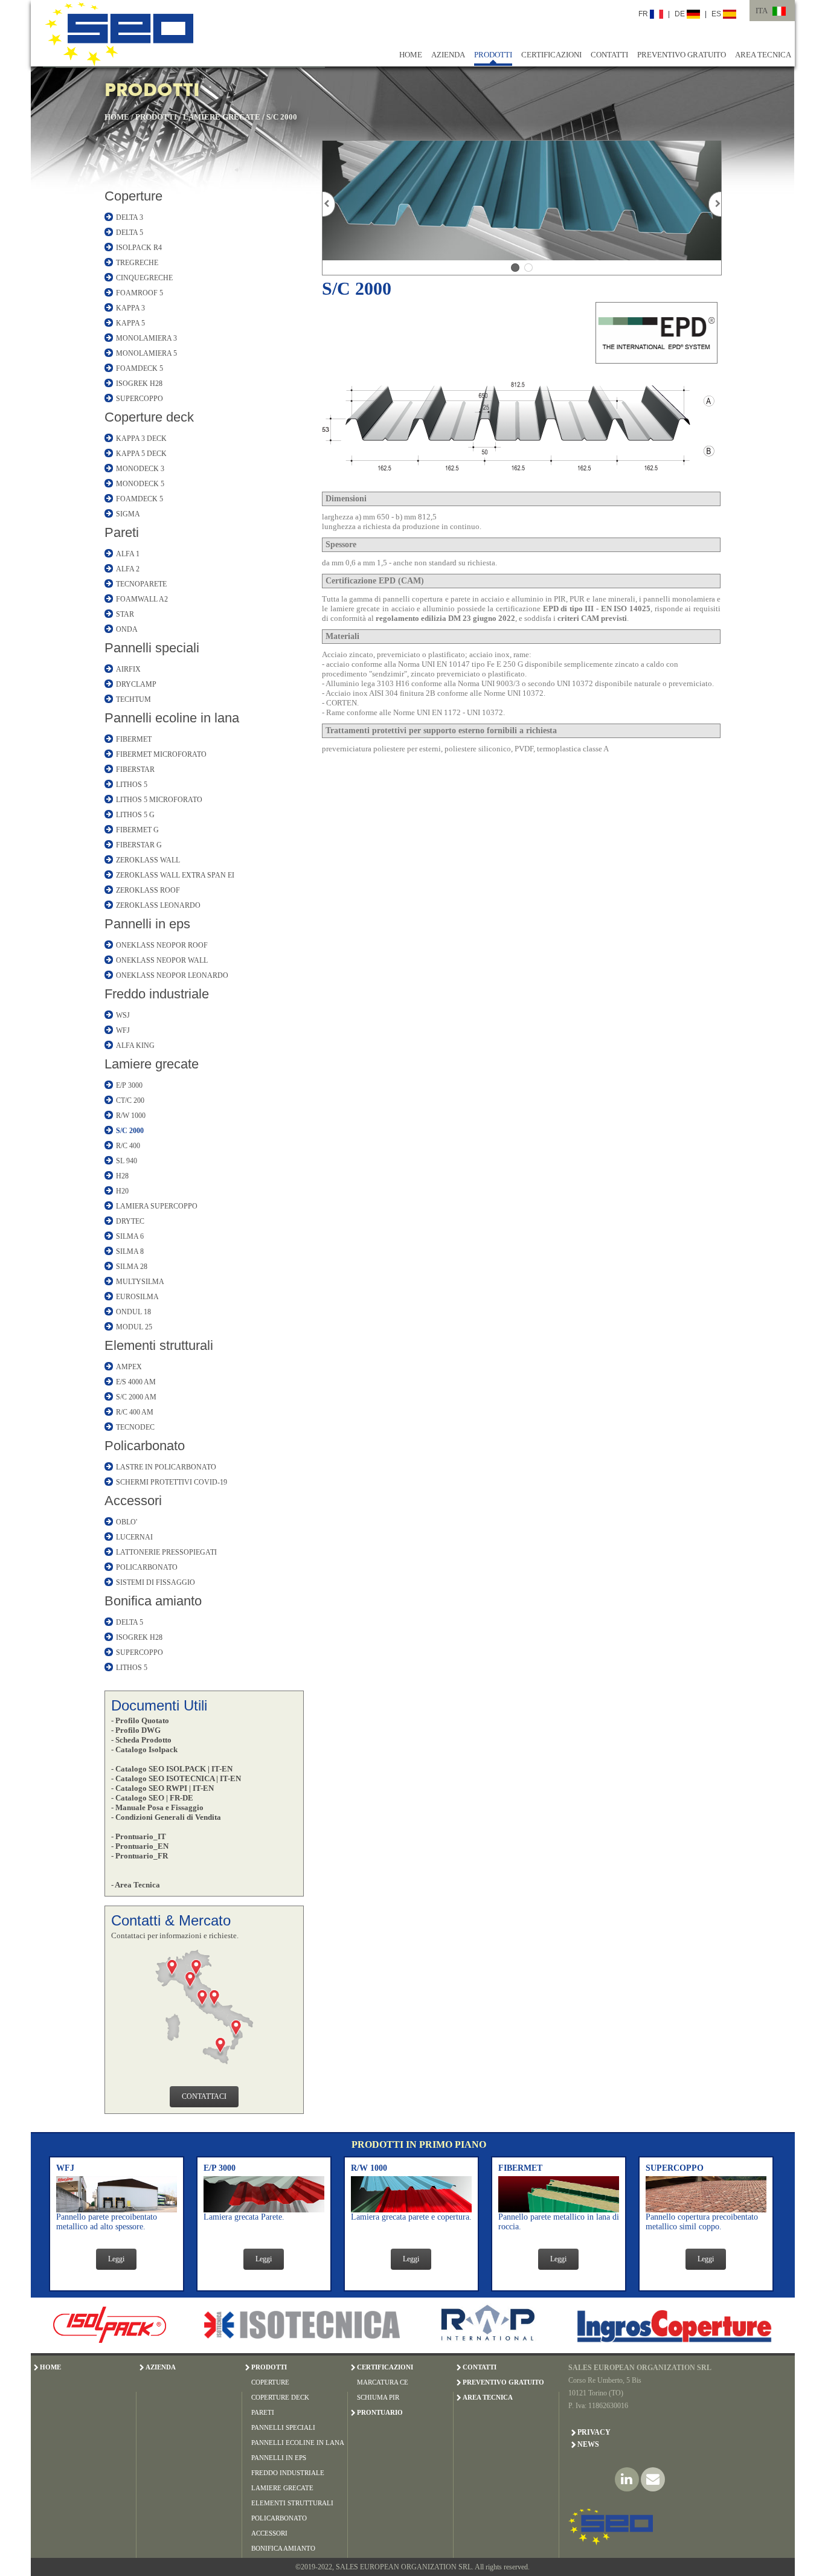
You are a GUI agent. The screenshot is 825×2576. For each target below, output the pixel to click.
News (588, 2444)
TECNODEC (135, 1427)
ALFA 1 (128, 554)
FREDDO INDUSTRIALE (288, 2473)
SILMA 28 (132, 1267)
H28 (122, 1176)
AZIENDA (448, 55)
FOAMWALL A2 (142, 599)
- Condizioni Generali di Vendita (166, 1817)
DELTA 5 (130, 233)
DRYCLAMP (136, 684)
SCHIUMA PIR (378, 2397)
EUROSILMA (137, 1297)
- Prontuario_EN (140, 1846)
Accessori (133, 1501)
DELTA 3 (130, 217)
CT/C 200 (130, 1100)
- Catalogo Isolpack (144, 1749)
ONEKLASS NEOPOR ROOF (162, 945)
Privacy (594, 2432)
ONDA (127, 629)
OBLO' (127, 1522)
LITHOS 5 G (135, 815)
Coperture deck (149, 417)
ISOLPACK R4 (139, 248)
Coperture (133, 196)
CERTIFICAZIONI (551, 55)
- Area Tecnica (136, 1885)
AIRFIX (128, 669)
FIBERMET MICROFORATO (161, 754)
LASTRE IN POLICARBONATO (166, 1467)
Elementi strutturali (159, 1345)
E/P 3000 (129, 1085)
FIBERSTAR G (139, 845)
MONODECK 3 (140, 469)
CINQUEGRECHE (144, 278)
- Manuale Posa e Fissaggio (157, 1807)
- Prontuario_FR (140, 1856)
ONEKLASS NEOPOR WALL (162, 960)
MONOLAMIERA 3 (146, 338)
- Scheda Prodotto (141, 1740)
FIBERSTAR (135, 769)
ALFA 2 (128, 569)
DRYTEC (130, 1221)
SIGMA (128, 514)
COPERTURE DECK (280, 2397)
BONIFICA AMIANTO (283, 2548)
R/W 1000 (131, 1116)
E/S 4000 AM (136, 1382)
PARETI (263, 2412)
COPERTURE (270, 2382)
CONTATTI (609, 55)
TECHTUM (133, 699)
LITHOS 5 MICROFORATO (159, 800)
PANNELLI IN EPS (279, 2458)
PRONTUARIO (380, 2412)
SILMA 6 (130, 1236)
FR (644, 14)
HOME (411, 55)
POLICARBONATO (147, 1567)
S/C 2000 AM (136, 1397)
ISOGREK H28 (139, 384)
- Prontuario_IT (139, 1836)
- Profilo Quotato (140, 1720)
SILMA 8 (130, 1251)
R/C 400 (128, 1146)
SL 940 (127, 1161)
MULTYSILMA (140, 1282)
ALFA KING (135, 1045)
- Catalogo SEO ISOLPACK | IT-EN (172, 1769)
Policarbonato (145, 1446)
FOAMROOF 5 (140, 293)
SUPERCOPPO (140, 399)
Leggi (116, 2259)
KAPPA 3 (130, 308)
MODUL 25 (134, 1327)
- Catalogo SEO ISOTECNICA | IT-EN (176, 1778)
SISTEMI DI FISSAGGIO (156, 1582)
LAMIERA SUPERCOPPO (157, 1206)
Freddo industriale (157, 994)
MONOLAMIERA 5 (146, 353)
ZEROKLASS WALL (148, 860)
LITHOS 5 (132, 785)
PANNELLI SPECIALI (283, 2427)
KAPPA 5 (130, 323)
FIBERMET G (137, 830)
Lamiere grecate (152, 1064)
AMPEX (129, 1367)
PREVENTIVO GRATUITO (682, 55)
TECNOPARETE (141, 584)
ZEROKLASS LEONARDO (158, 905)
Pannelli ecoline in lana (172, 718)
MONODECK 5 (140, 484)
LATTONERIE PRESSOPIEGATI (166, 1552)
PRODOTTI (493, 55)
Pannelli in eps (147, 924)
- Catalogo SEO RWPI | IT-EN (162, 1788)
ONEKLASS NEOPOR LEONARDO (172, 975)
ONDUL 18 (133, 1312)
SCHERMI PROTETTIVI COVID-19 (172, 1482)
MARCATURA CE (383, 2382)
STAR (125, 614)
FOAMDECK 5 (140, 368)
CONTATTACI (204, 2096)
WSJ (123, 1015)
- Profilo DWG (136, 1730)
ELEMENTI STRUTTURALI (292, 2503)
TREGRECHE (137, 263)
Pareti (122, 532)
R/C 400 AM (135, 1412)
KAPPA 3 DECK (141, 438)
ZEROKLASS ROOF (148, 890)
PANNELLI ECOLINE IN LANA (298, 2443)
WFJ (123, 1030)
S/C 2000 (282, 117)
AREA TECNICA (763, 55)
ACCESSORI (269, 2533)
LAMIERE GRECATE (222, 117)
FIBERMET (134, 739)
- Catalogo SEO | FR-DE (152, 1798)
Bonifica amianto (153, 1601)
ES (717, 14)
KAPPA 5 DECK (141, 454)
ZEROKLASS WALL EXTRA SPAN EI (175, 875)
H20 (122, 1191)
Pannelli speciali (152, 648)
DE (681, 14)
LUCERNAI (134, 1537)
